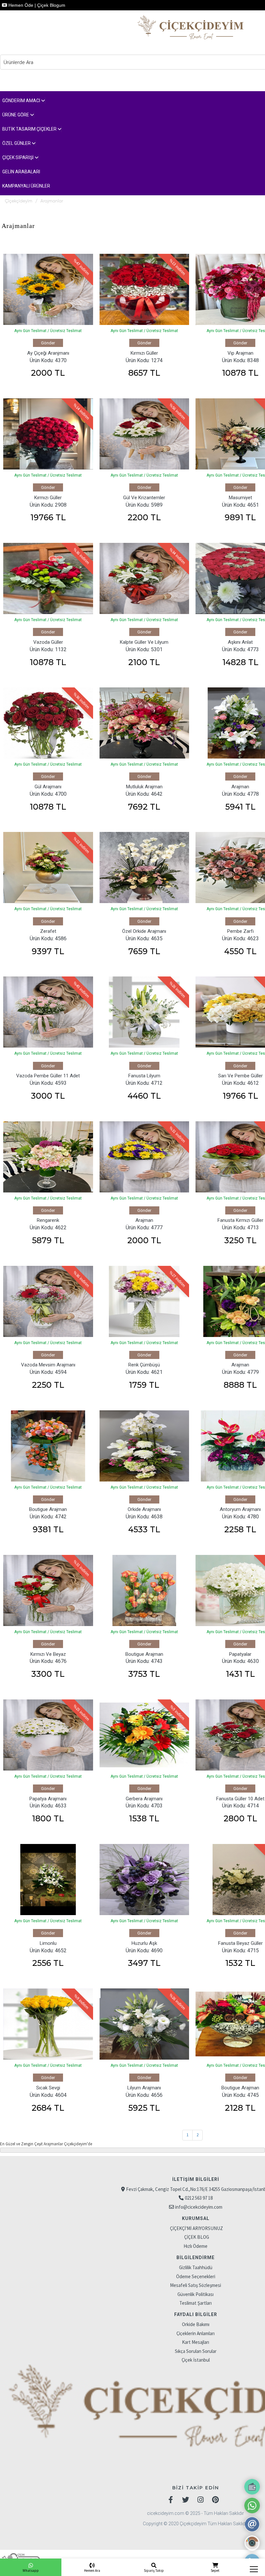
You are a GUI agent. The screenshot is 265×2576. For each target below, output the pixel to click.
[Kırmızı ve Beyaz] (48, 1590)
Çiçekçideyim (19, 201)
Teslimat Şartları (196, 2303)
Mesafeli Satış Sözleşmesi (196, 2285)
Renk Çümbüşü (144, 1365)
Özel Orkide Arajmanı (144, 931)
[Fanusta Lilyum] (144, 1012)
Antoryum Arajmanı (240, 1509)
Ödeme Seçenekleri (196, 2276)
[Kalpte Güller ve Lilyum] (144, 578)
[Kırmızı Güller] (144, 289)
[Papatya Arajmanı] (48, 1735)
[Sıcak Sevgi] (48, 2024)
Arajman (240, 787)
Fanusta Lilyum (144, 1076)
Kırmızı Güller (144, 353)
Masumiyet (240, 498)
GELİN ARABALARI (21, 172)
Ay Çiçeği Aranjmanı (48, 353)
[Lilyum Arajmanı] (144, 2024)
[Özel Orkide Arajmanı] (144, 868)
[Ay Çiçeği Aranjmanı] (48, 289)
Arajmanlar (52, 201)
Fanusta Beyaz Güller (240, 1943)
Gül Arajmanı (48, 787)
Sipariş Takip (154, 2571)
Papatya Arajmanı (48, 1799)
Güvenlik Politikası (196, 2294)
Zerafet (48, 931)
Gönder (48, 343)
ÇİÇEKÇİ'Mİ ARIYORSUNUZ (196, 2228)
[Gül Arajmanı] (48, 723)
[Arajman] (144, 1157)
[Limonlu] (48, 1880)
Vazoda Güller (48, 642)
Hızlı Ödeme (196, 2246)
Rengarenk (48, 1220)
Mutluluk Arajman (144, 787)
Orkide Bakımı (196, 2324)
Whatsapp (31, 2571)
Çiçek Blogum (51, 5)
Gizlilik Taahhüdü (196, 2267)
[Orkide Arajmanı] (144, 1446)
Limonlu (48, 1943)
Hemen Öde (20, 5)
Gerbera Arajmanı (144, 1799)
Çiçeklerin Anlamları (196, 2333)
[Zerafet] (48, 868)
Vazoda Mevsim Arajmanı (48, 1365)
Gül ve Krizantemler (144, 498)
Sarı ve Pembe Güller (240, 1076)
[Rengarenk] (48, 1157)
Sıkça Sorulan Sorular (196, 2351)
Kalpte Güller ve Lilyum (144, 642)
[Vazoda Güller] (48, 578)
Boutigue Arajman (48, 1509)
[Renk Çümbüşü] (144, 1301)
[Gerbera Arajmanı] (144, 1735)
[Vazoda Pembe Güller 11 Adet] (48, 1012)
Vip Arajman (240, 353)
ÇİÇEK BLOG (197, 2237)
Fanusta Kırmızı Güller (240, 1220)
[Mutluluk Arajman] (144, 723)
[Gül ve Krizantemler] (144, 434)
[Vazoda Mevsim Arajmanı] (48, 1301)
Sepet (215, 2571)
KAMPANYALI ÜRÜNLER (26, 186)
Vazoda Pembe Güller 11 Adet (48, 1076)
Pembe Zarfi (240, 931)
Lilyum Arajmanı (144, 2088)
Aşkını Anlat (240, 642)
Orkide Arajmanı (144, 1509)
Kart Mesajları (196, 2342)
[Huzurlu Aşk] (144, 1880)
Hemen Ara (92, 2571)
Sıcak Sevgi (48, 2088)
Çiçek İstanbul (196, 2360)
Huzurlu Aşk (144, 1943)
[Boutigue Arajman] (48, 1446)
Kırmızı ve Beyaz (48, 1654)
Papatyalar (240, 1654)
